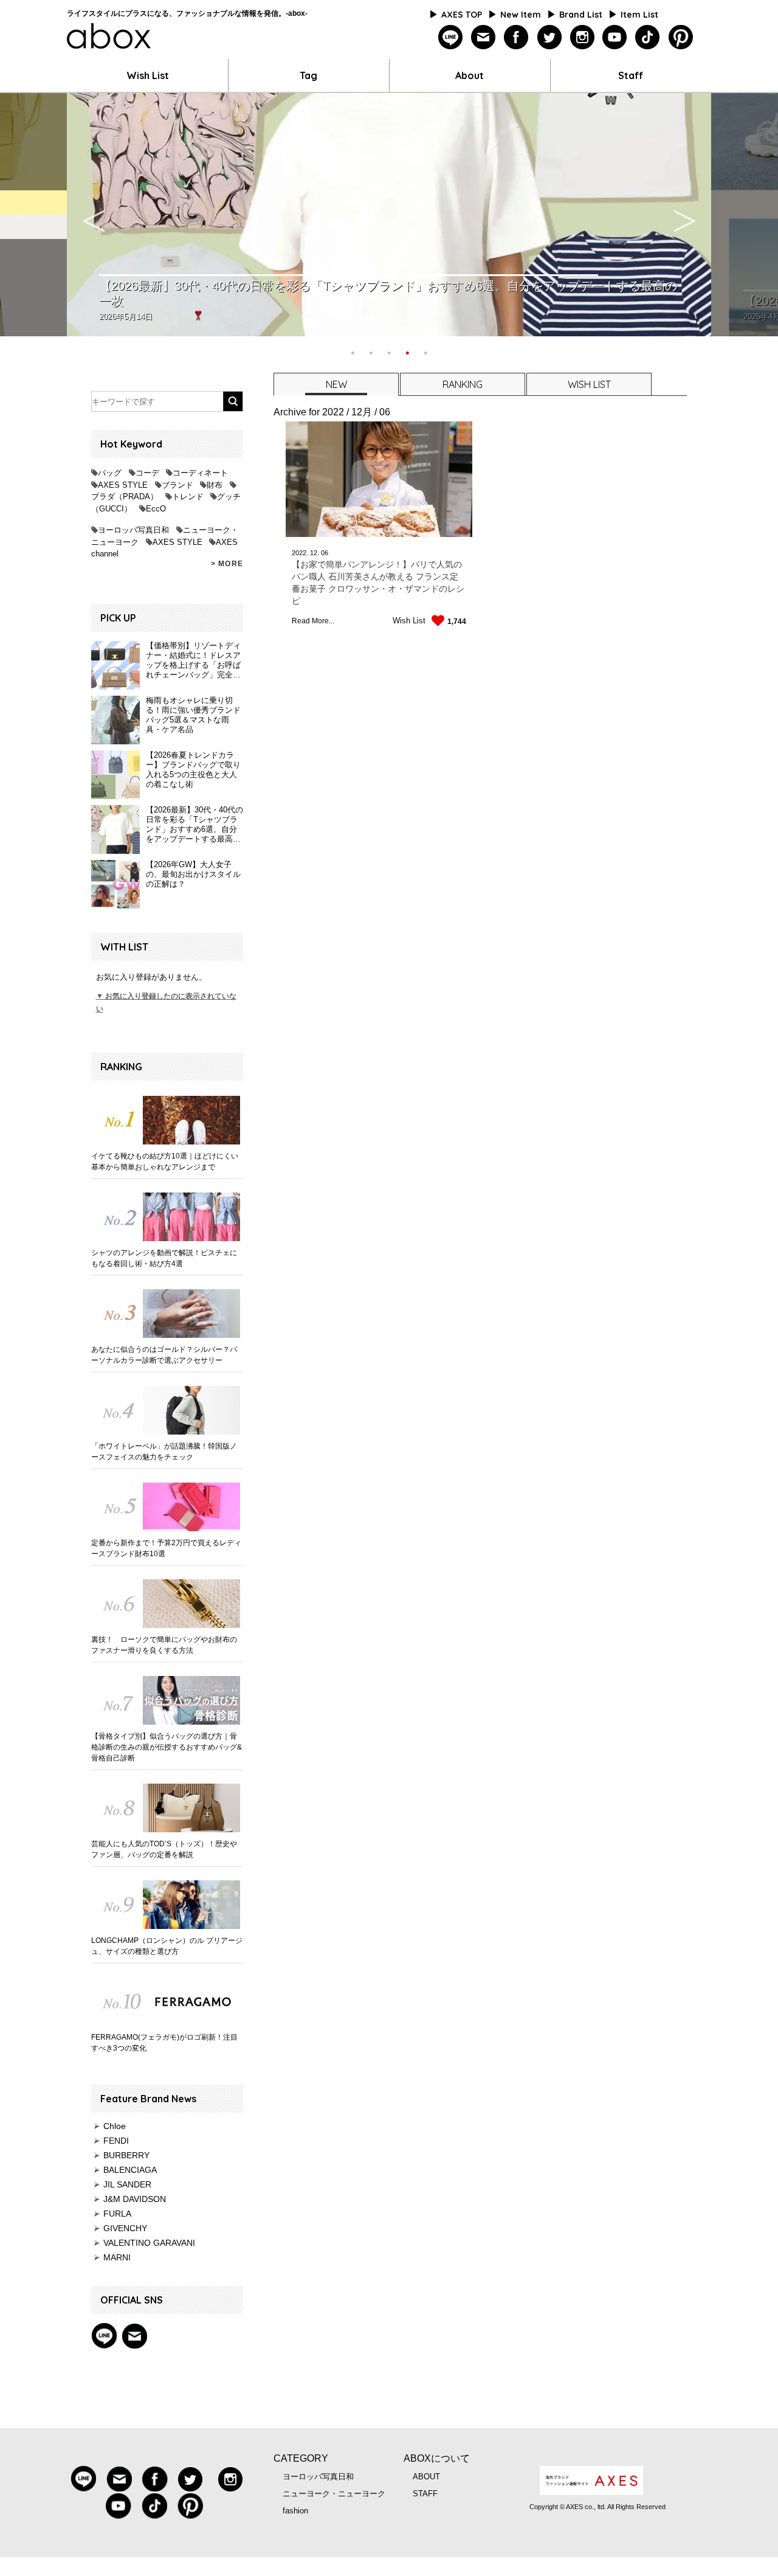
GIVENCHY (125, 2228)
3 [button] (389, 351)
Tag (308, 75)
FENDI (116, 2141)
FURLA (117, 2214)
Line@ (104, 2336)
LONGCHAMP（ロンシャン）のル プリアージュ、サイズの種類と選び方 (167, 1946)
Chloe (115, 2126)
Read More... (313, 621)
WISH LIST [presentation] (589, 384)
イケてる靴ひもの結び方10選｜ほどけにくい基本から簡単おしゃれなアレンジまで (165, 1162)
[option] (389, 215)
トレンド (188, 497)
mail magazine (134, 2336)
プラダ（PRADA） (125, 497)
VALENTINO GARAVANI (149, 2243)
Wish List (148, 75)
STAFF (425, 2494)
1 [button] (353, 351)
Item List (639, 15)
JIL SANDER (127, 2184)
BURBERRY (126, 2155)
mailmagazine (484, 37)
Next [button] (684, 215)
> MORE (227, 564)
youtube (615, 37)
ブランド (177, 485)
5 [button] (425, 351)
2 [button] (371, 351)
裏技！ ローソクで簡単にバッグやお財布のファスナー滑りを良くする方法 (164, 1645)
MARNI (117, 2257)
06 (325, 553)
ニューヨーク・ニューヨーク (334, 2494)
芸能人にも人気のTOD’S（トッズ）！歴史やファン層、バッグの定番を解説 (164, 1849)
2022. (300, 553)
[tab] (336, 384)
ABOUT (426, 2477)
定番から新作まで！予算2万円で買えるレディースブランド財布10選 (166, 1548)
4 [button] (407, 351)
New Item (521, 15)
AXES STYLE (123, 485)
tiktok (648, 37)
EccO (156, 509)
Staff (631, 75)
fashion (295, 2511)
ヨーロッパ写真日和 (133, 530)
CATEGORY (301, 2458)
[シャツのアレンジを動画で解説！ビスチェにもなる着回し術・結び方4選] (167, 1217)
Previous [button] (94, 215)
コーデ (147, 473)
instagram (582, 37)
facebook (516, 37)
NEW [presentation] (336, 384)
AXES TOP (462, 15)
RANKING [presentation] (463, 384)
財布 (215, 485)
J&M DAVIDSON (135, 2199)
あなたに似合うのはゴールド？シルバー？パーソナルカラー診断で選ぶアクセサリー (164, 1355)
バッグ (110, 473)
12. (315, 553)
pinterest (680, 37)
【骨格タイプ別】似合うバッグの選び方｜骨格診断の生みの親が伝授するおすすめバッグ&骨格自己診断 (167, 1747)
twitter (549, 37)
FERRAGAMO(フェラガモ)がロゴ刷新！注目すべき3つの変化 (164, 2043)
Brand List (581, 15)
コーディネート (200, 473)
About (470, 75)
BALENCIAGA (130, 2170)
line (451, 37)
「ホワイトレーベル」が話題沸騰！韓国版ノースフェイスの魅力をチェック (164, 1452)
